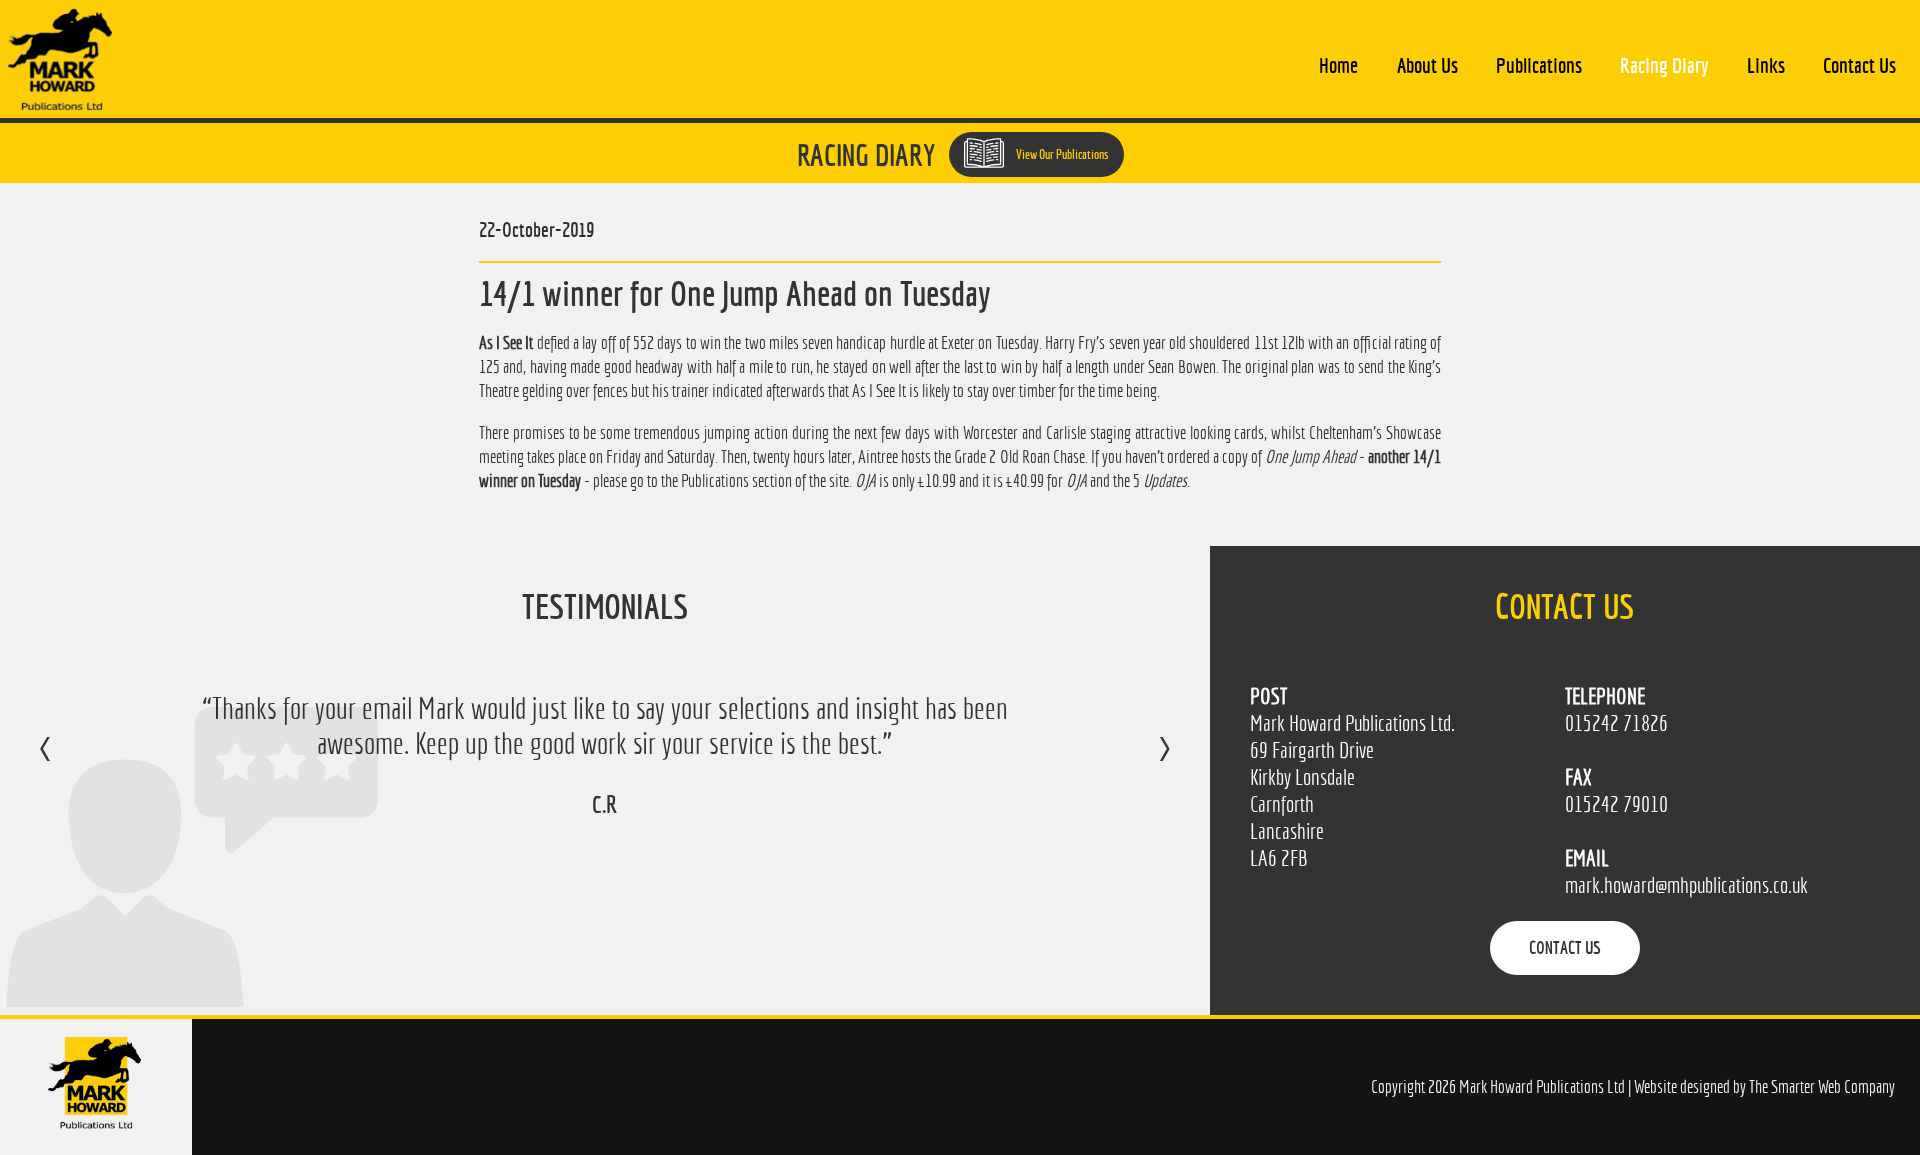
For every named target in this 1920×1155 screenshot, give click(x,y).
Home (1338, 65)
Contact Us (1859, 65)
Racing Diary (1664, 65)
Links (1766, 65)
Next (1144, 763)
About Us (1427, 65)
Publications (1539, 65)
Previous (65, 763)
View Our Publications (1061, 154)
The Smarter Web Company (1822, 1086)
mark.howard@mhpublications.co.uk (1686, 885)
